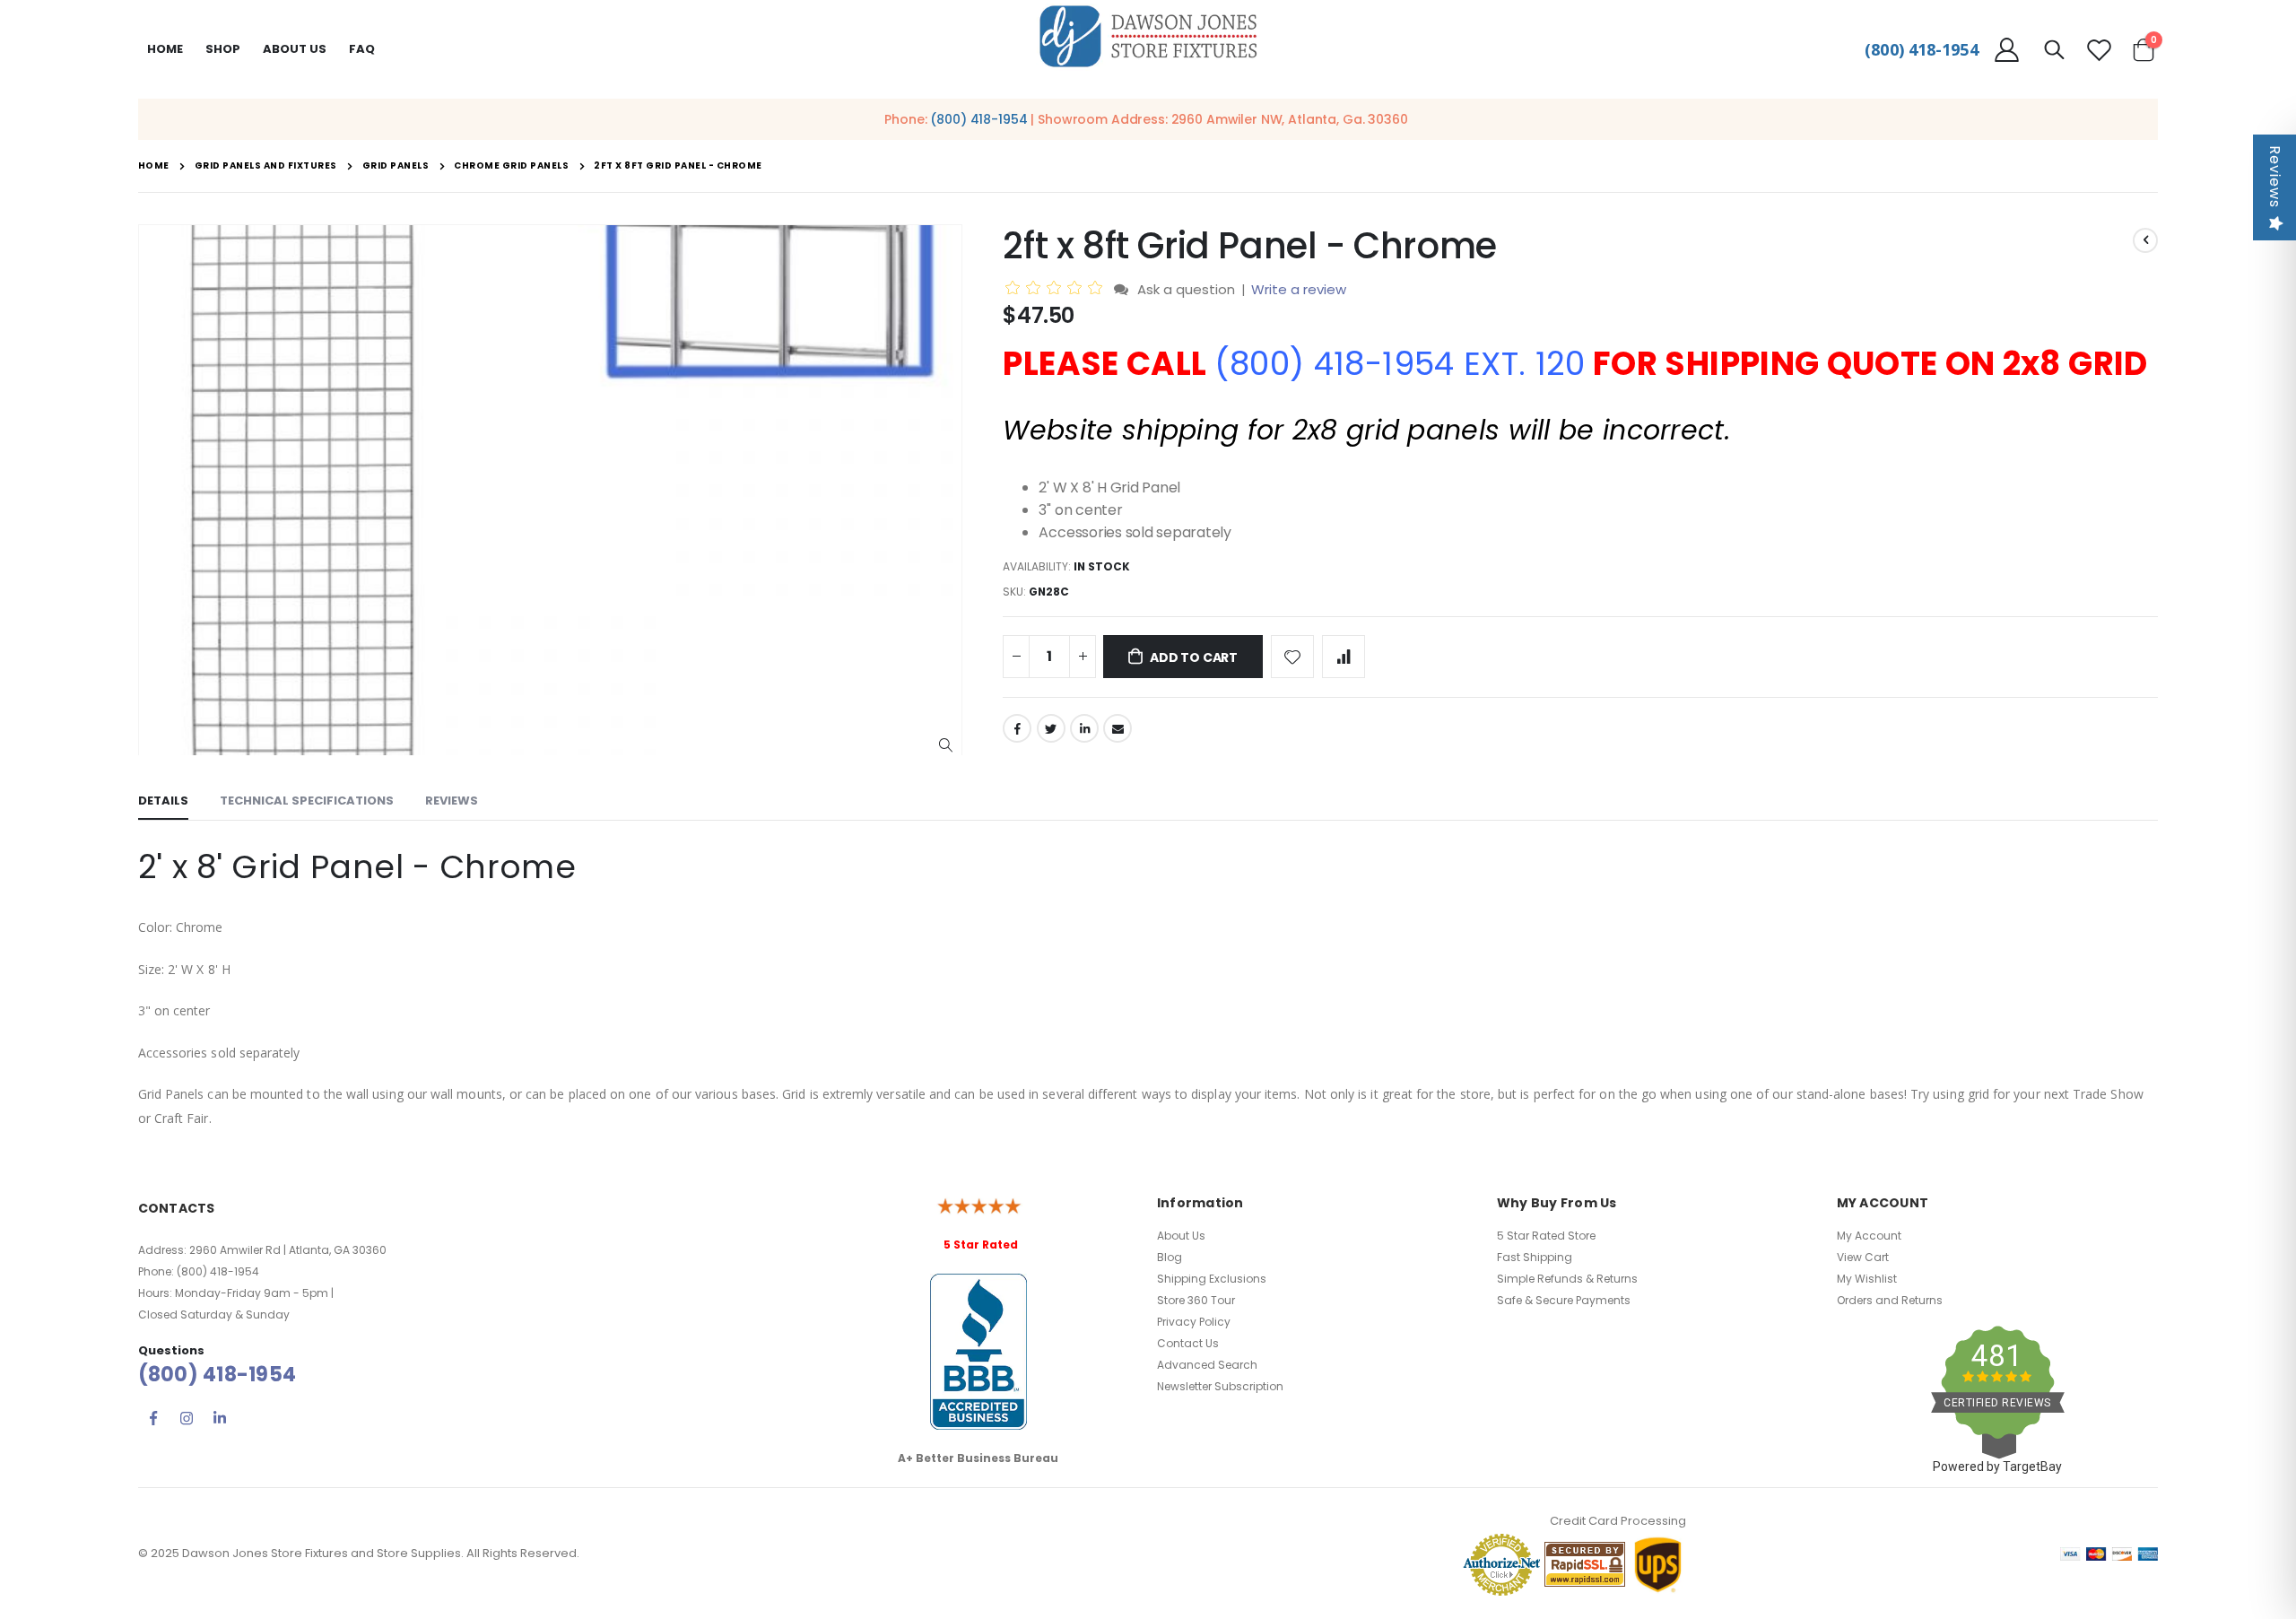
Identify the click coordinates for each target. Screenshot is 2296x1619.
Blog (1170, 1257)
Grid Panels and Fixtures (266, 166)
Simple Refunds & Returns (1567, 1279)
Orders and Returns (1890, 1300)
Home (165, 49)
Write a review (1299, 289)
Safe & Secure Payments (1564, 1300)
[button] (946, 746)
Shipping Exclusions (1212, 1279)
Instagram (187, 1418)
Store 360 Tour (1196, 1300)
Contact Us (1188, 1343)
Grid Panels (396, 166)
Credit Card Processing (1618, 1521)
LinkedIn (1084, 728)
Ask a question (1186, 289)
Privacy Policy (1194, 1322)
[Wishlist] (2099, 50)
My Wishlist (1867, 1279)
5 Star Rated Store (1546, 1236)
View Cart (1863, 1257)
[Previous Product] (2145, 240)
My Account (1869, 1236)
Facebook (1017, 728)
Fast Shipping (1535, 1257)
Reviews (2275, 177)
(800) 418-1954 (1921, 49)
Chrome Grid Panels (511, 166)
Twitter (1051, 728)
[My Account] (2007, 50)
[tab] (163, 802)
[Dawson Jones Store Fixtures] (1148, 37)
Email (1118, 728)
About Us (1181, 1236)
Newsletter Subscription (1220, 1386)
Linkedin (220, 1418)
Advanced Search (1207, 1365)
